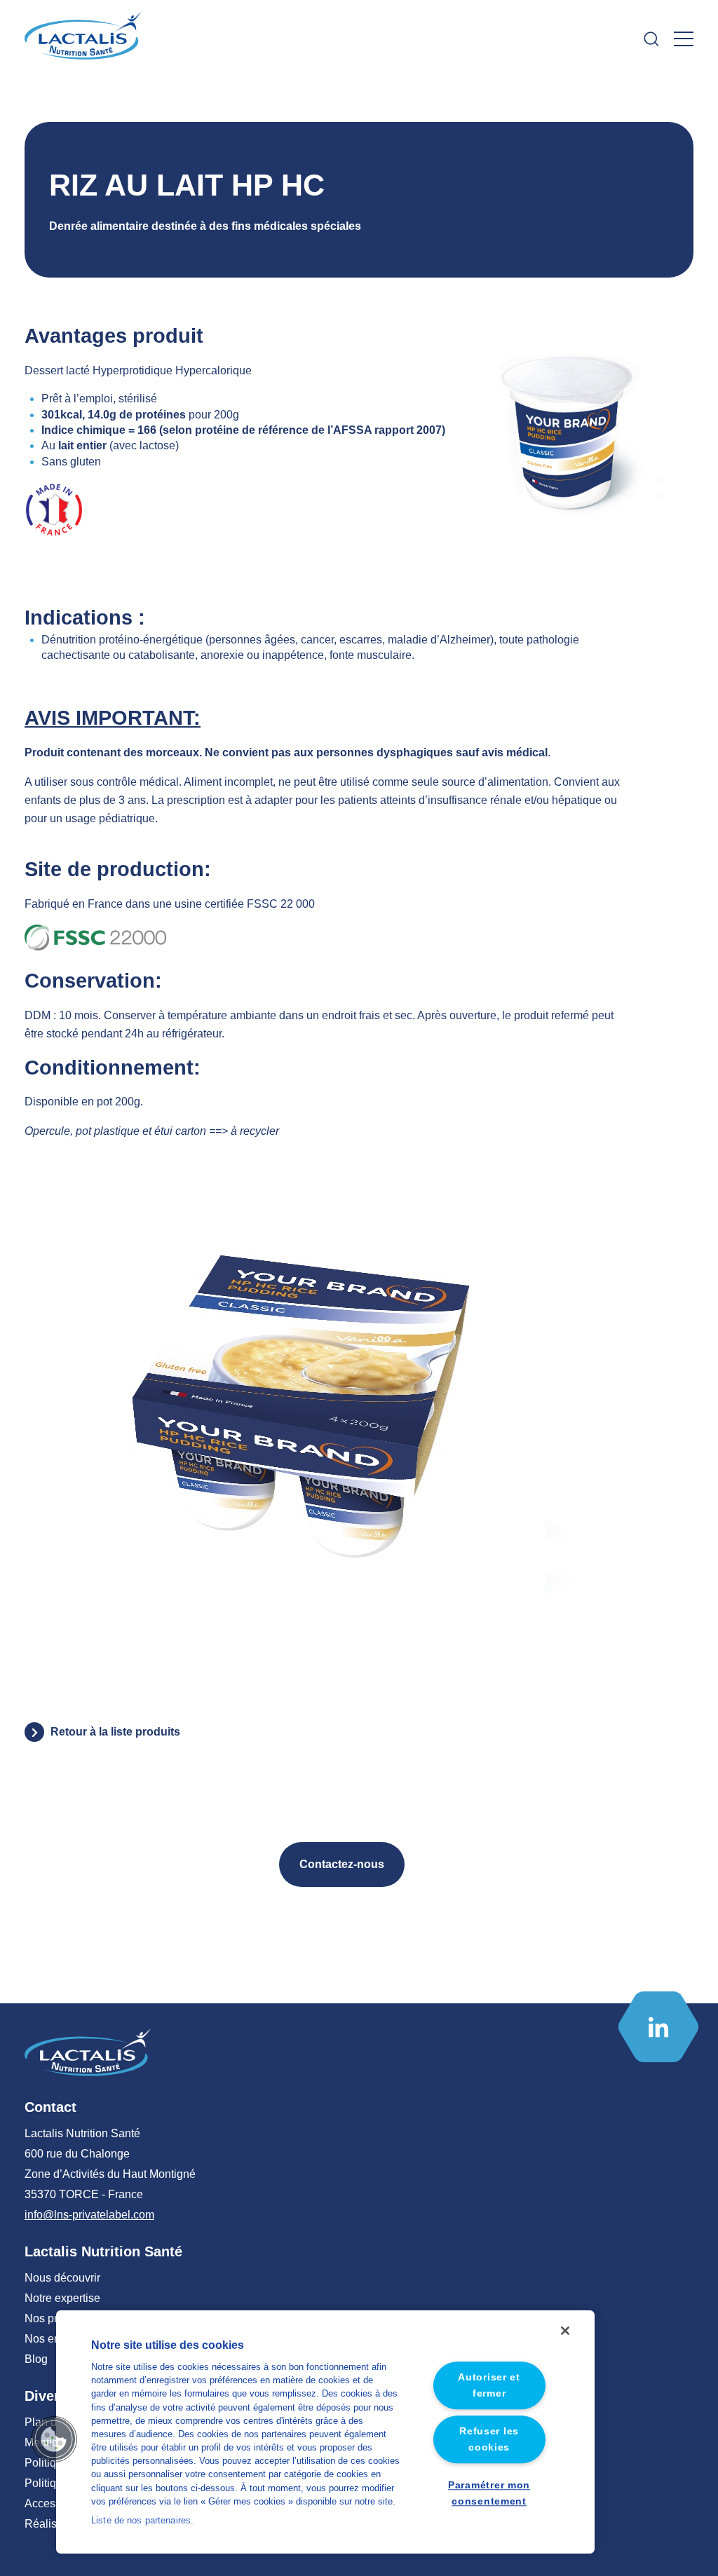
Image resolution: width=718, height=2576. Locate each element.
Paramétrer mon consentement (489, 2493)
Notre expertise (62, 2298)
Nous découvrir (62, 2278)
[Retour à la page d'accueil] (84, 39)
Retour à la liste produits (115, 1732)
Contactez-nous (342, 1864)
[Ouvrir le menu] (684, 39)
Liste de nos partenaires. (142, 2520)
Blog (36, 2359)
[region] (325, 2432)
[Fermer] (565, 2331)
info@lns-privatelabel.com (89, 2215)
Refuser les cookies (489, 2440)
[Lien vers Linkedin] (658, 2027)
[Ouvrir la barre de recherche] (651, 39)
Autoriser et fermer (489, 2385)
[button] (54, 2439)
